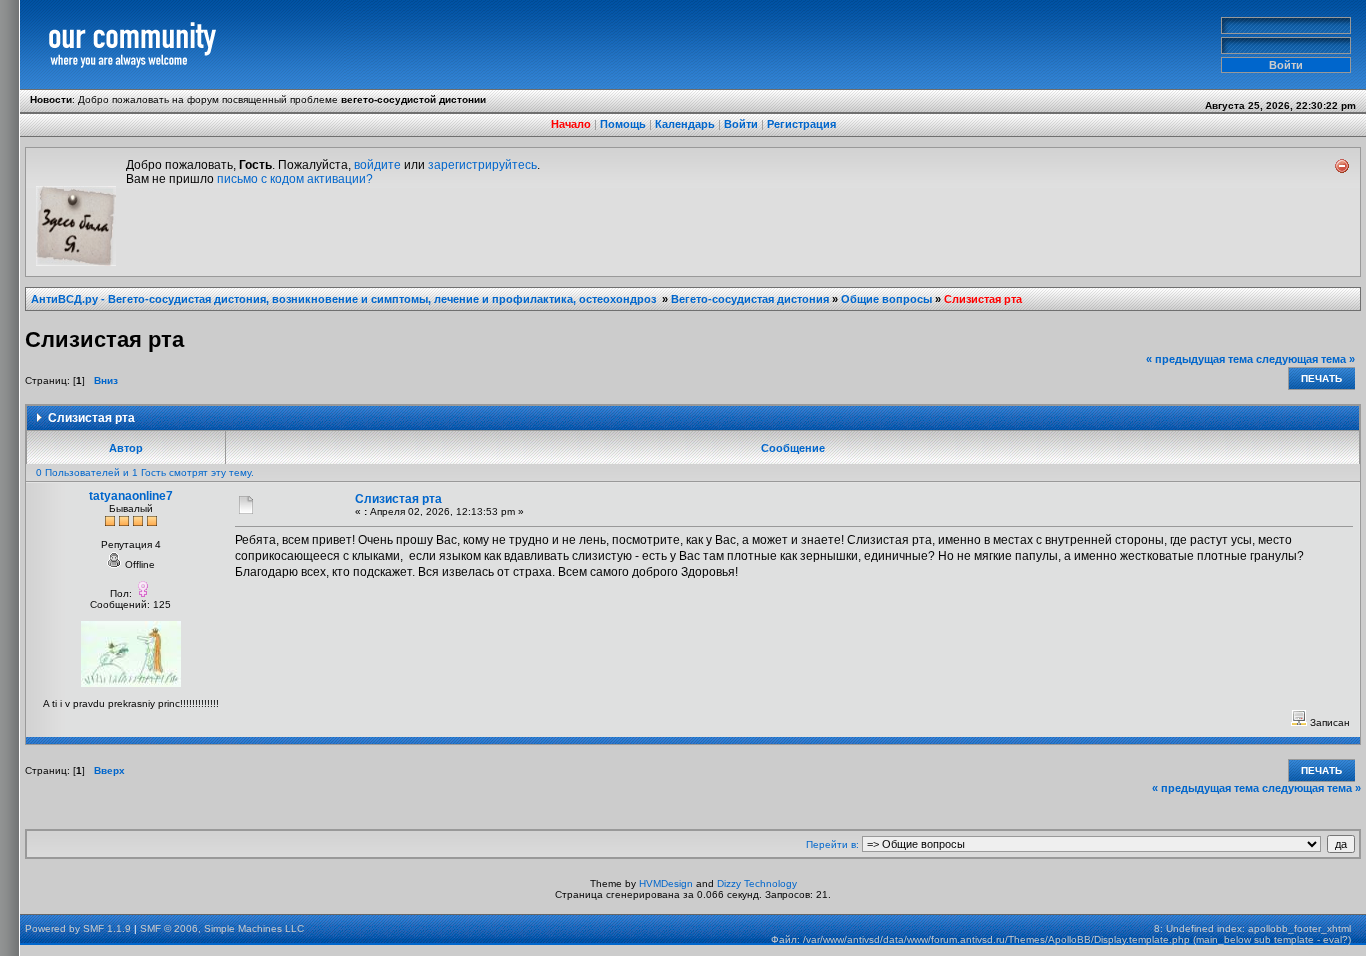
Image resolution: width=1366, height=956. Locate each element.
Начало (571, 124)
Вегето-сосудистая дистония (750, 299)
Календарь (685, 124)
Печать (1321, 378)
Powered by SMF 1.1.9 (78, 928)
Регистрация (801, 124)
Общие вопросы (886, 299)
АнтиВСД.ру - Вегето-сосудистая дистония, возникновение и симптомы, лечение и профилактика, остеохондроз (345, 299)
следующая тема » (1305, 359)
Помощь (623, 124)
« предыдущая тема (1199, 359)
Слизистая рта (983, 299)
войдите (377, 165)
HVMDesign (666, 883)
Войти (741, 124)
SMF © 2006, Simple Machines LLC (222, 928)
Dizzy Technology (757, 883)
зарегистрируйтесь (482, 165)
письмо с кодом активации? (295, 179)
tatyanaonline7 (131, 496)
